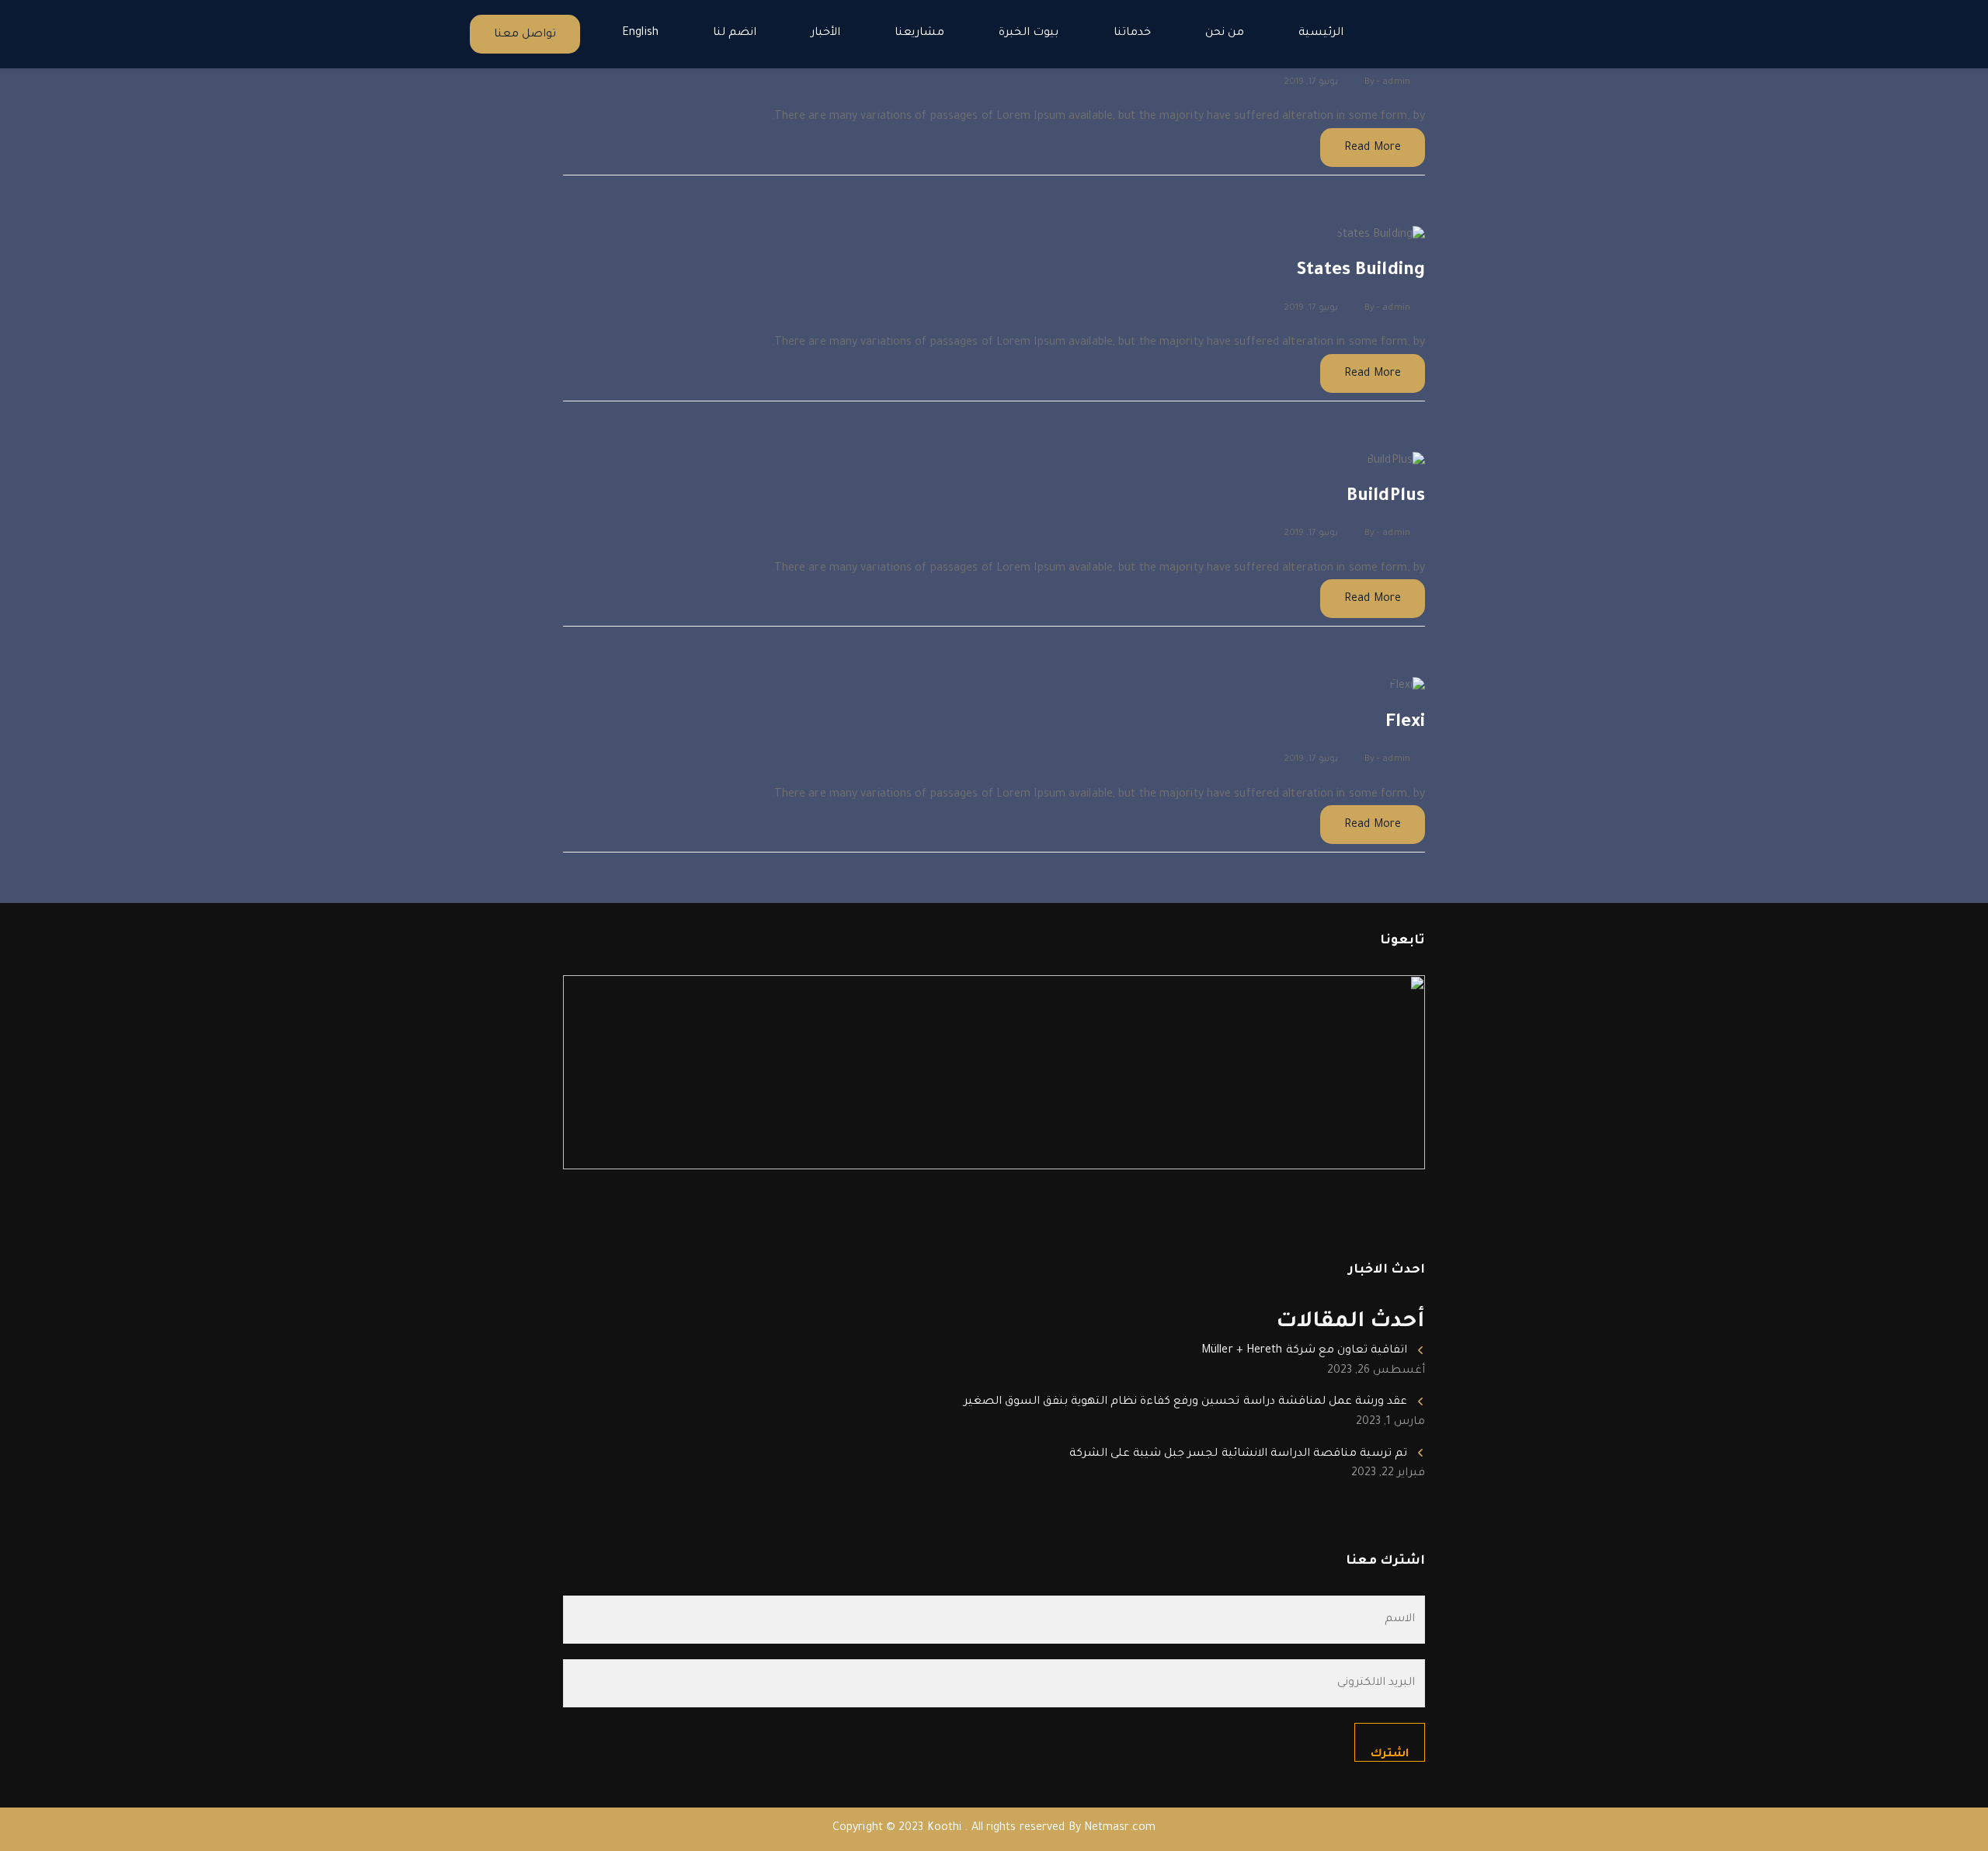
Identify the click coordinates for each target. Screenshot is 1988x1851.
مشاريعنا (919, 33)
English (640, 33)
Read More (1373, 148)
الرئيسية (1321, 33)
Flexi (1406, 723)
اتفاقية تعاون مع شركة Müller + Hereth (1304, 1351)
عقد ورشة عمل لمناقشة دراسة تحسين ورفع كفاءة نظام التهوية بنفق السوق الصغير (1185, 1402)
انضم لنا (735, 33)
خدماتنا (1132, 33)
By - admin (1387, 83)
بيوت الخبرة (1029, 33)
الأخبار (825, 33)
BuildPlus (1386, 497)
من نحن (1225, 33)
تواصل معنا (525, 35)
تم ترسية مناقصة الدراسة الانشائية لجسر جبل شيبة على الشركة (1238, 1454)
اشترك (1390, 1755)
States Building (1361, 271)
